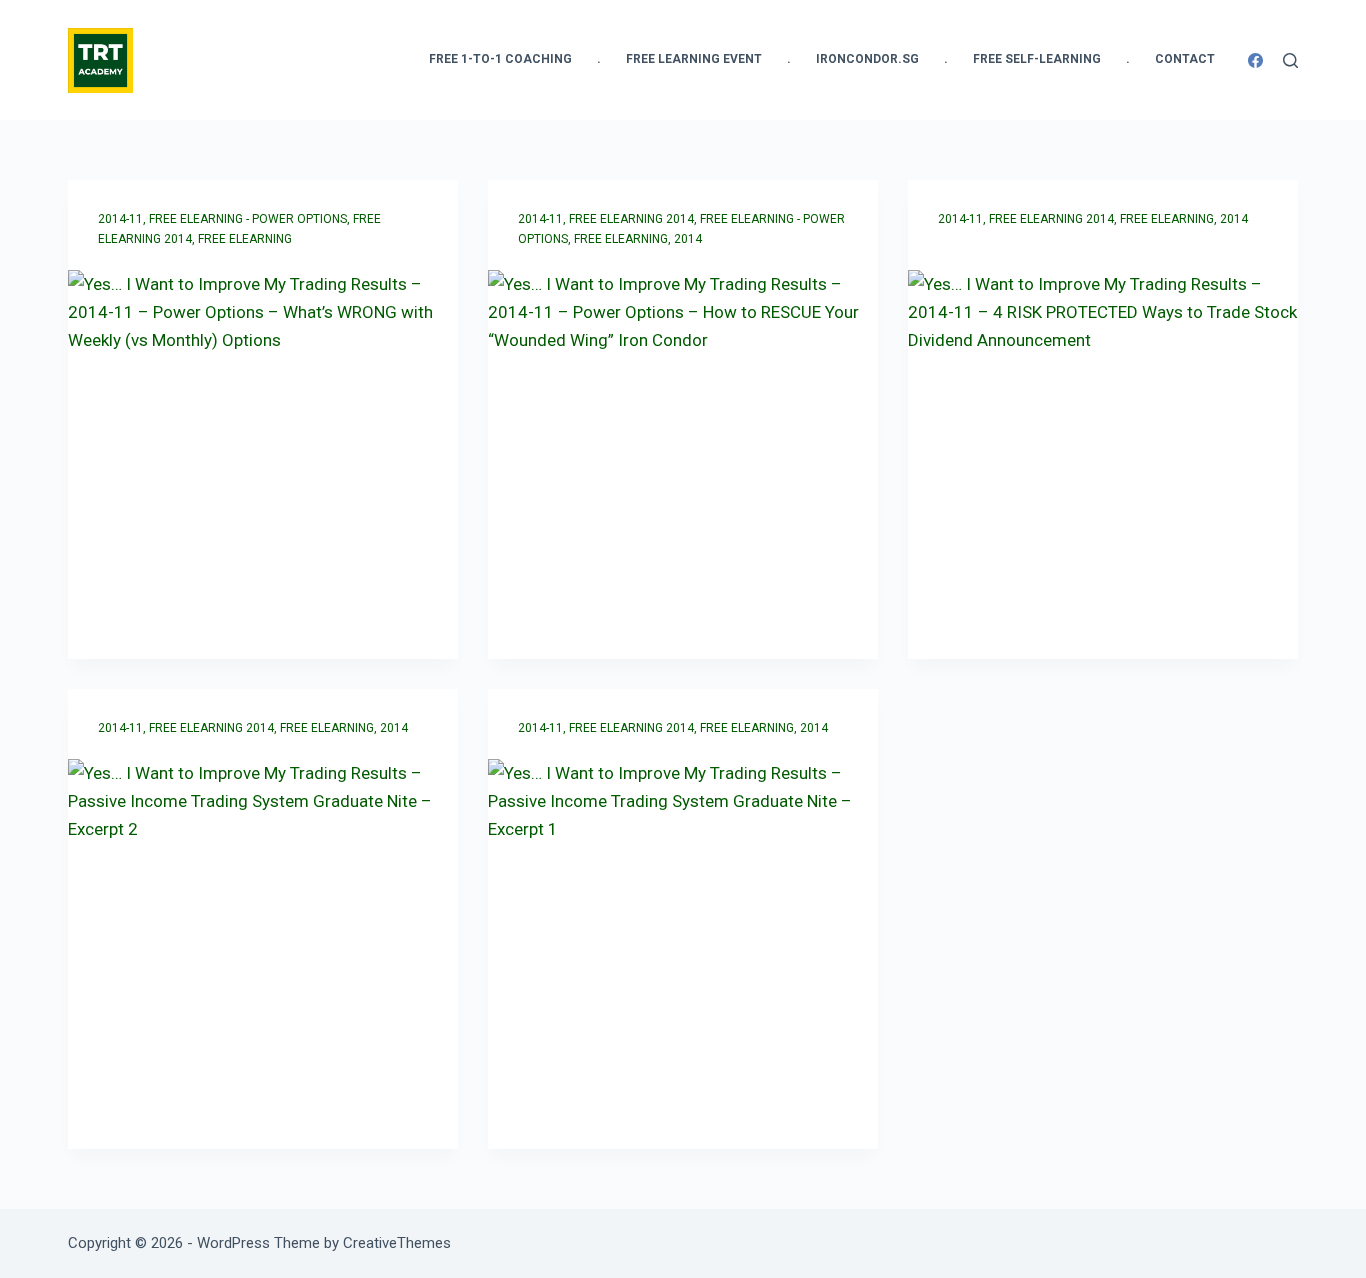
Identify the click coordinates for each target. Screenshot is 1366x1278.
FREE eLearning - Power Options (248, 219)
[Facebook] (1255, 60)
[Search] (1290, 60)
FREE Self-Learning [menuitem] (1037, 59)
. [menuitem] (599, 59)
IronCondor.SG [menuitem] (867, 59)
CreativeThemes (397, 1243)
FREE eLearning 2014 (631, 219)
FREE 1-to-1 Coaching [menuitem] (500, 59)
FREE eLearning (245, 239)
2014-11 (120, 219)
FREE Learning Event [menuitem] (694, 59)
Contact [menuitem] (1185, 59)
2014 (688, 239)
